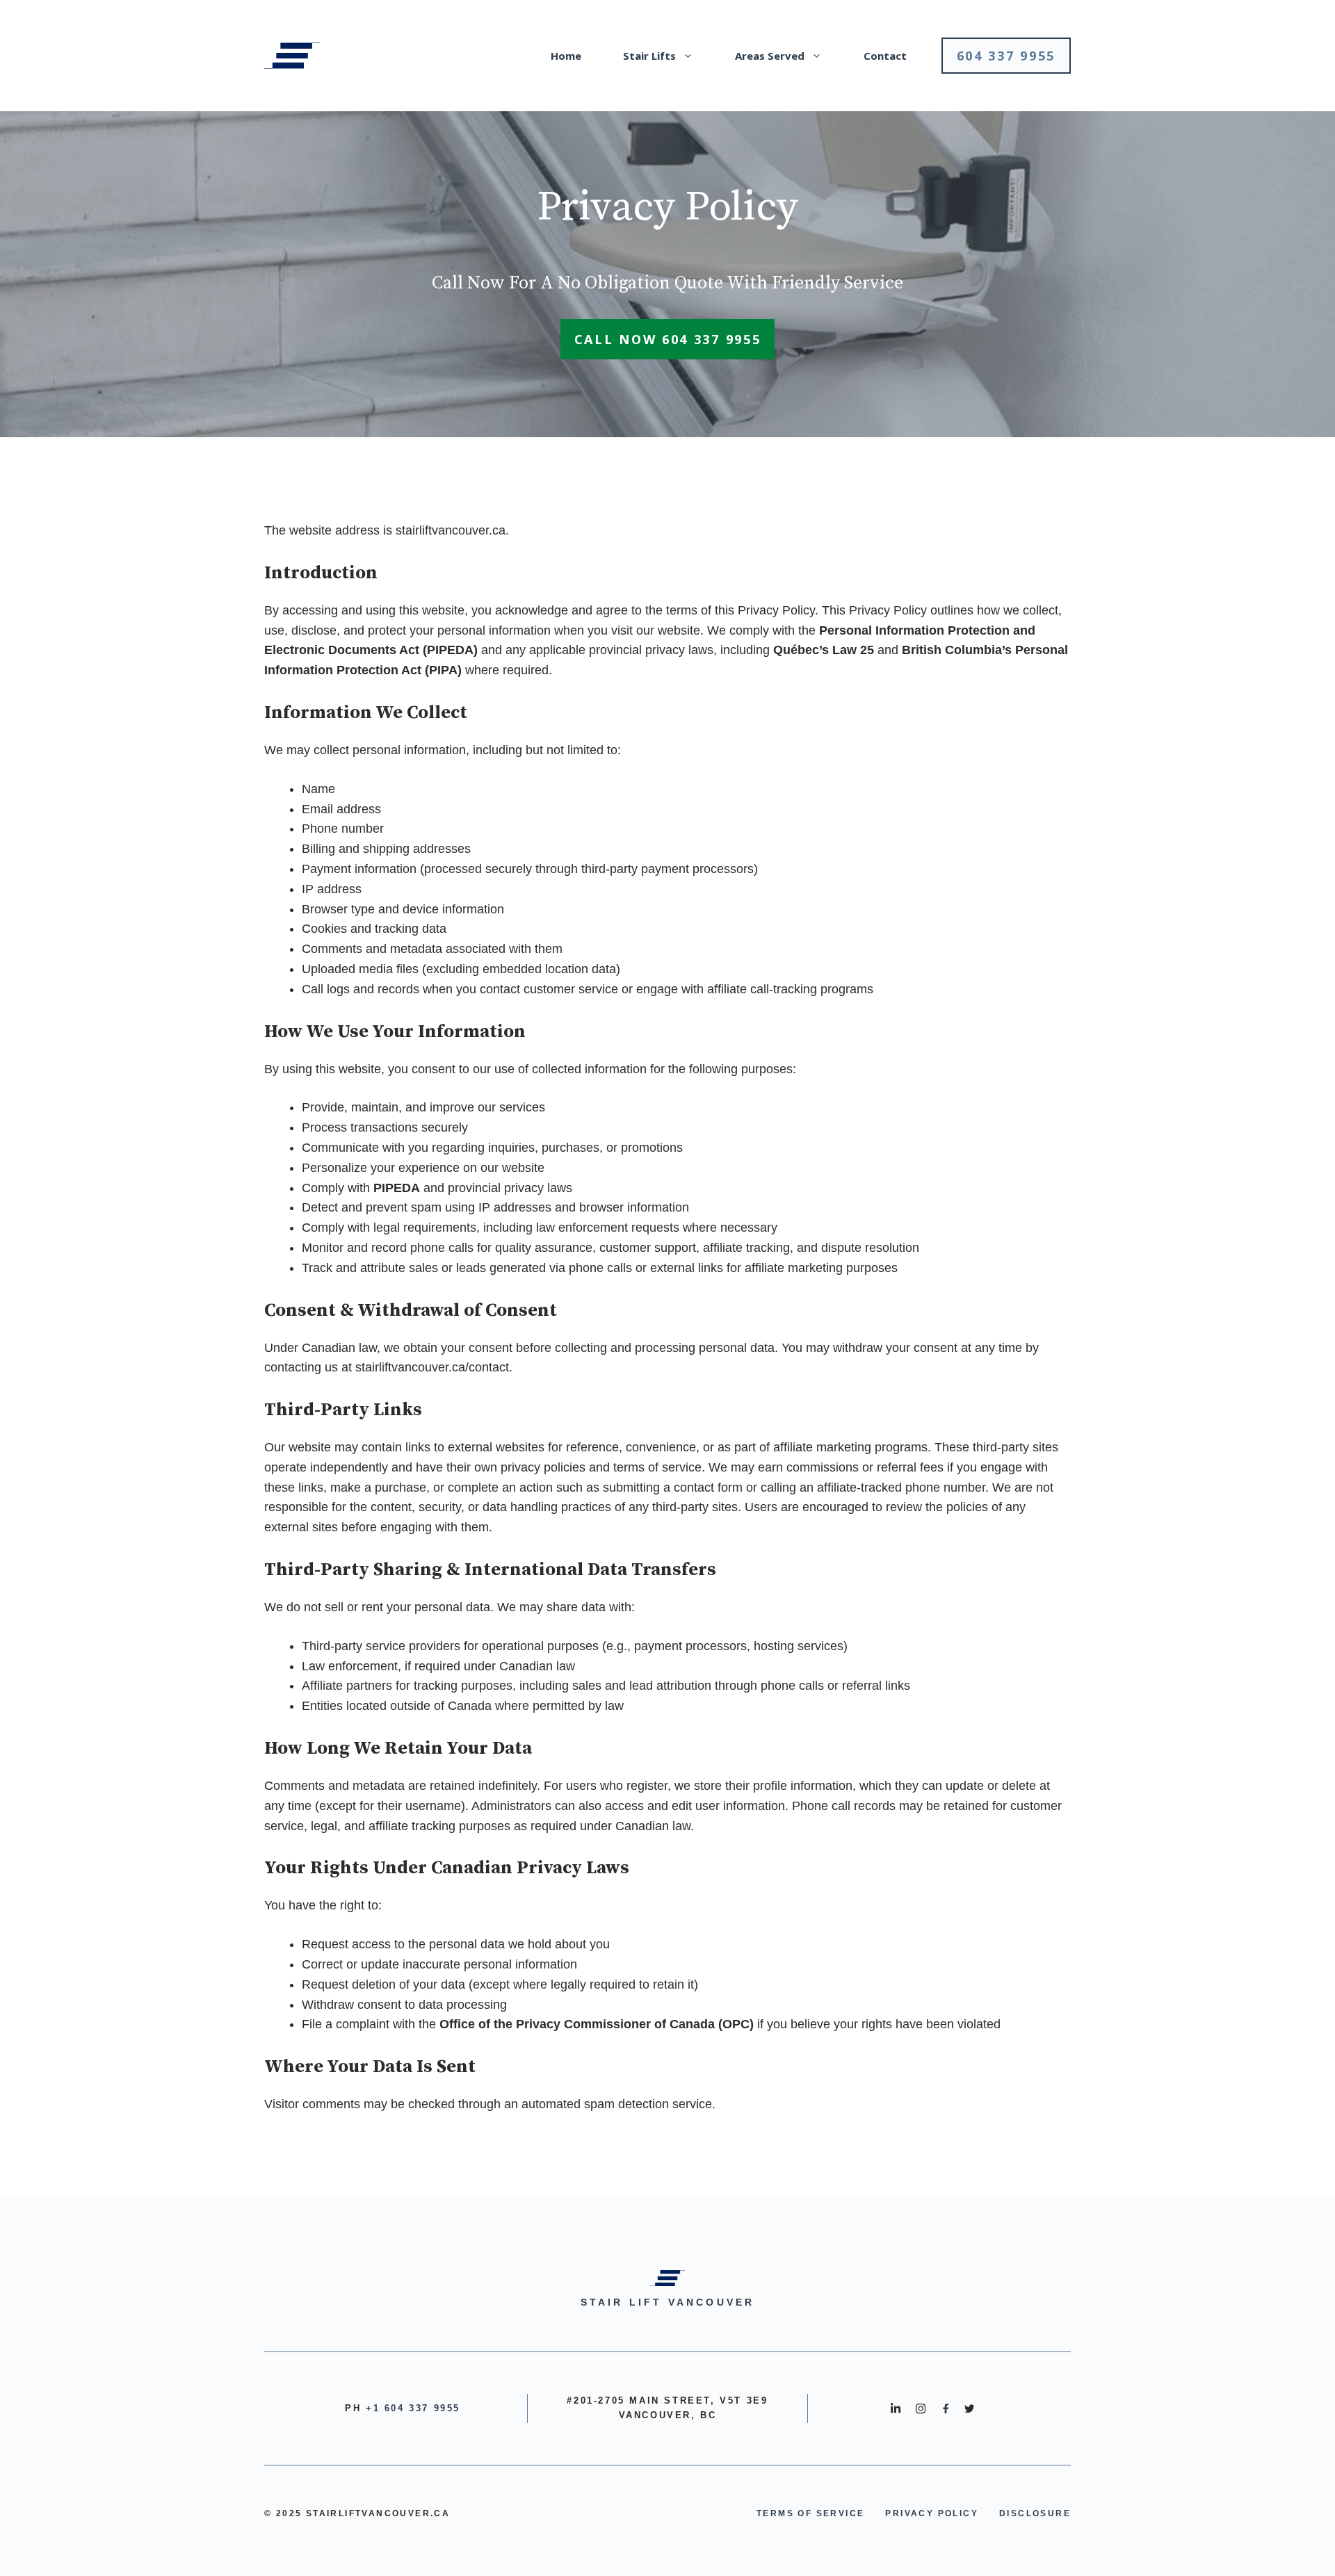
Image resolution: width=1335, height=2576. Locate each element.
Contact (885, 56)
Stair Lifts (649, 56)
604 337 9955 (1006, 56)
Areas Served (770, 56)
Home (566, 56)
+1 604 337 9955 (413, 2408)
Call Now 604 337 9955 (668, 339)
